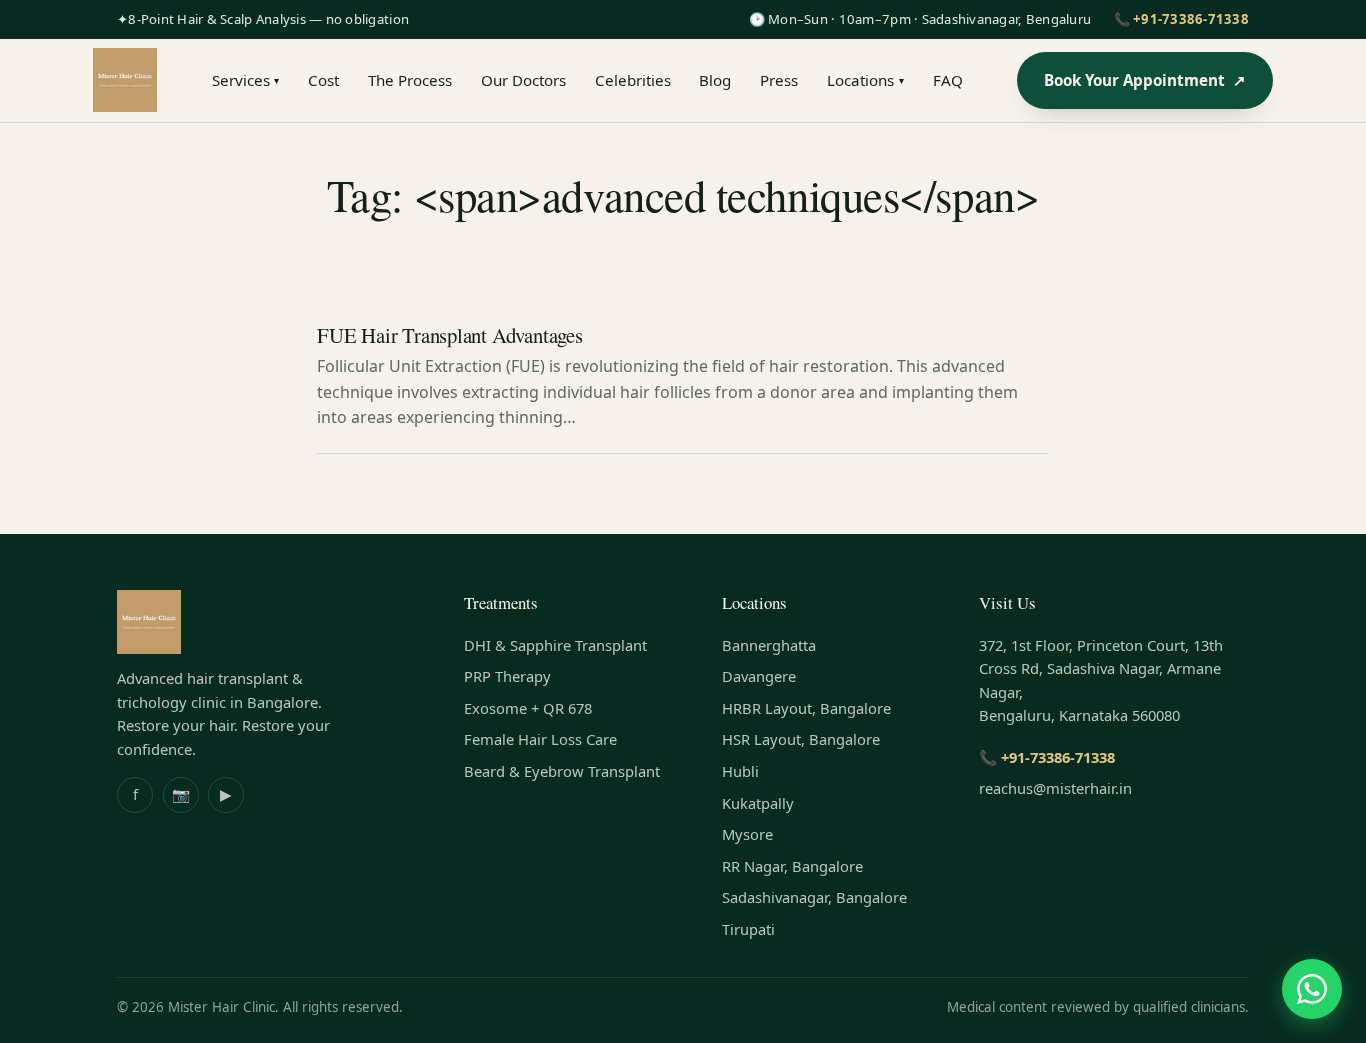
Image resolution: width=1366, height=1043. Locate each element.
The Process (410, 80)
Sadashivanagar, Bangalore (814, 897)
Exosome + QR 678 (528, 708)
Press (779, 80)
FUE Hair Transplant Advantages (450, 335)
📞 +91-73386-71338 (1181, 19)
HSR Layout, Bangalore (801, 739)
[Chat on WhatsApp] (1312, 989)
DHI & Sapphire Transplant (555, 645)
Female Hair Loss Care (540, 739)
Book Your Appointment (1145, 80)
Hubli (740, 771)
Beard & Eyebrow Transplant (562, 771)
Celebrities (633, 80)
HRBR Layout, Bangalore (806, 708)
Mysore (747, 834)
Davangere (759, 676)
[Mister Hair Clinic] (125, 80)
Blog (715, 80)
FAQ (948, 80)
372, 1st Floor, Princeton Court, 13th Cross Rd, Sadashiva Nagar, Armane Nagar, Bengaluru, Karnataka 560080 (1101, 680)
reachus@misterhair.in (1055, 788)
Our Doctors (523, 80)
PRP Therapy (507, 676)
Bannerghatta (769, 645)
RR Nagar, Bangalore (792, 866)
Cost (323, 80)
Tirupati (748, 929)
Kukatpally (758, 803)
